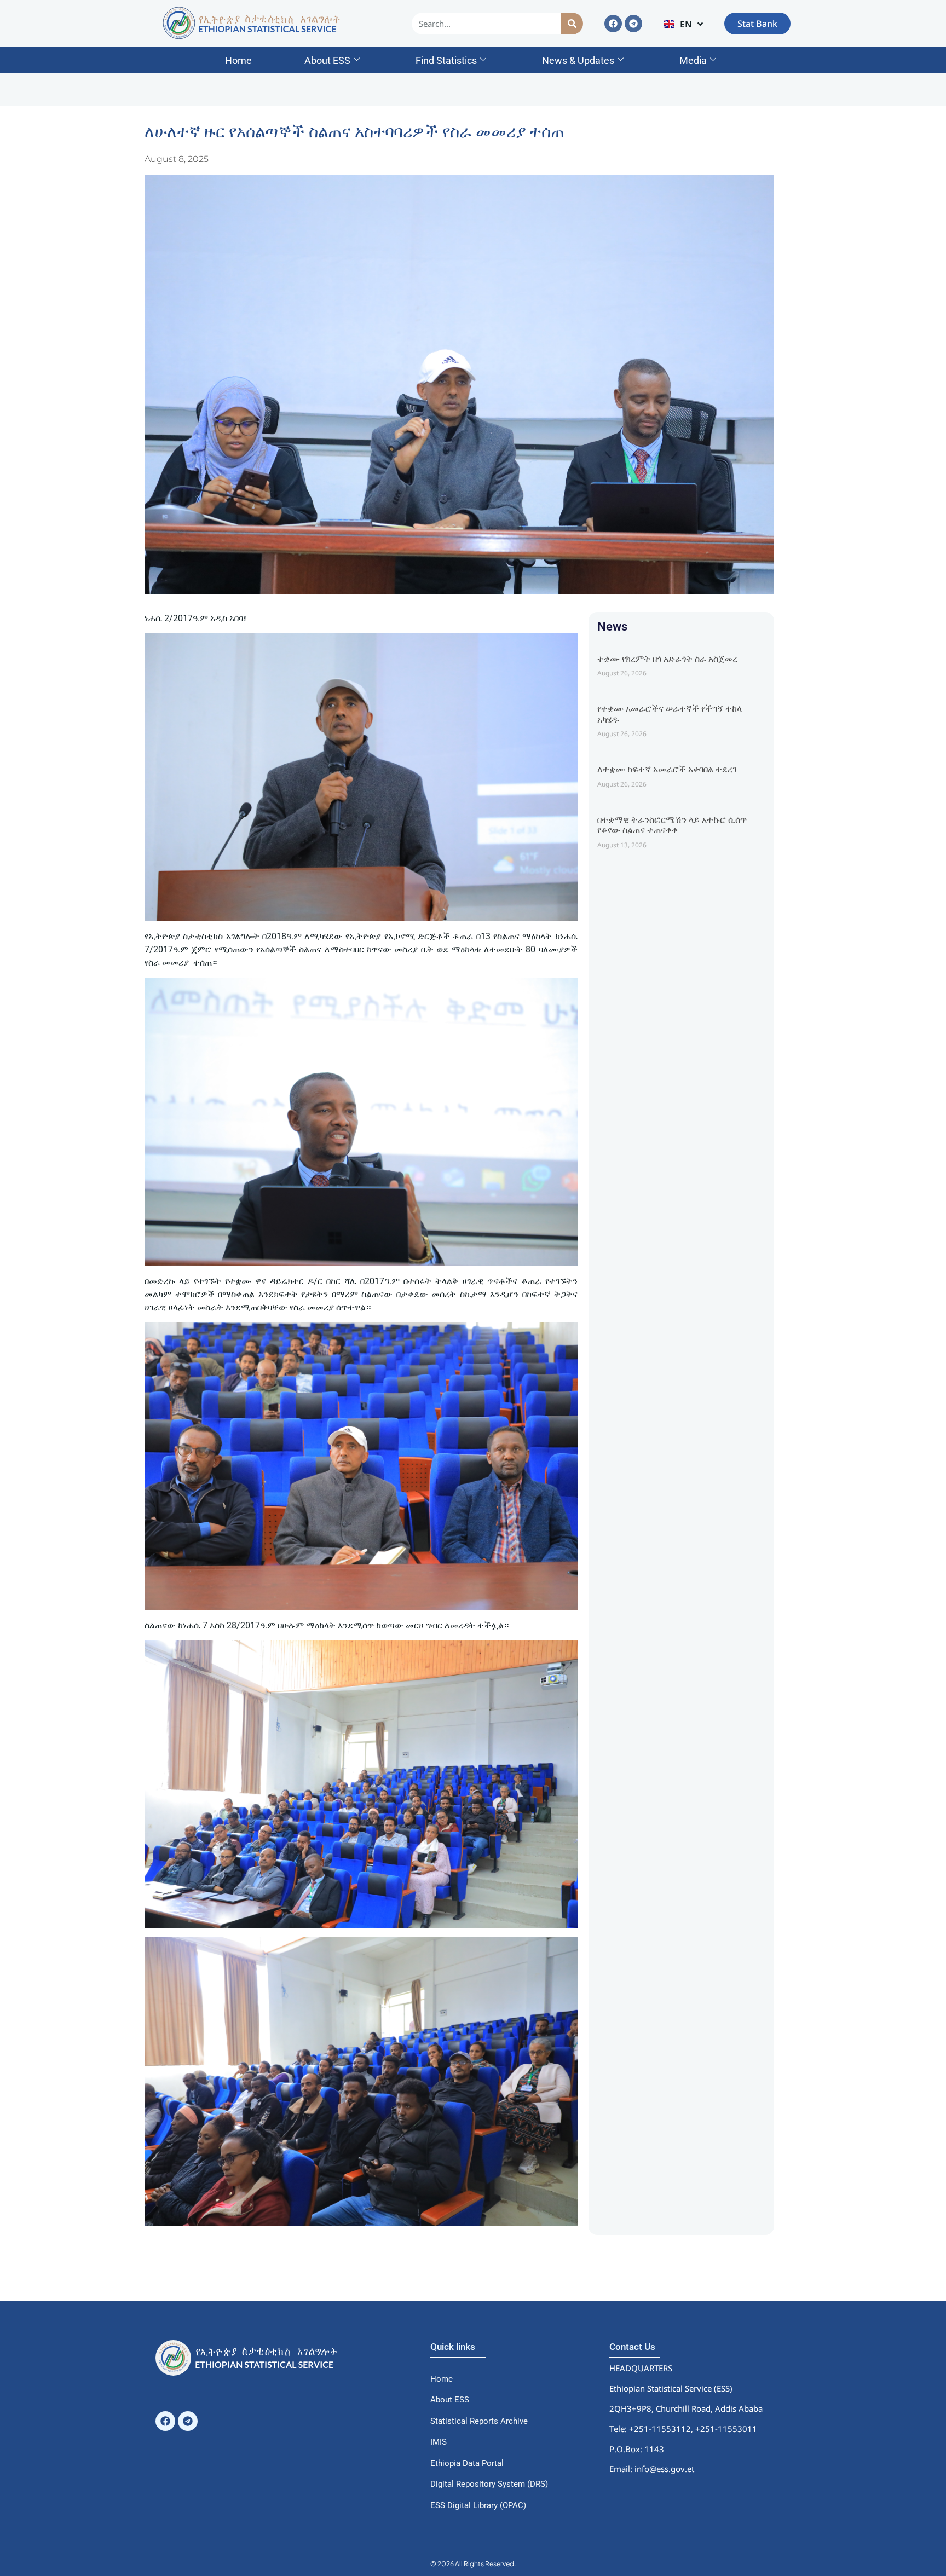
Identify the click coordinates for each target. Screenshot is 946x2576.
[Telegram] (633, 24)
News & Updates (578, 60)
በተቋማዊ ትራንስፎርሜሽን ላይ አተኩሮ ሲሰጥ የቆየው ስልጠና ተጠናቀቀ (672, 825)
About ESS (327, 60)
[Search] (572, 24)
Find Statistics (446, 60)
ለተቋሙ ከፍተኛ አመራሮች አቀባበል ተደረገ (667, 769)
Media (693, 60)
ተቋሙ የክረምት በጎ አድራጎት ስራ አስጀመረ (667, 659)
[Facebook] (613, 24)
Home (238, 60)
